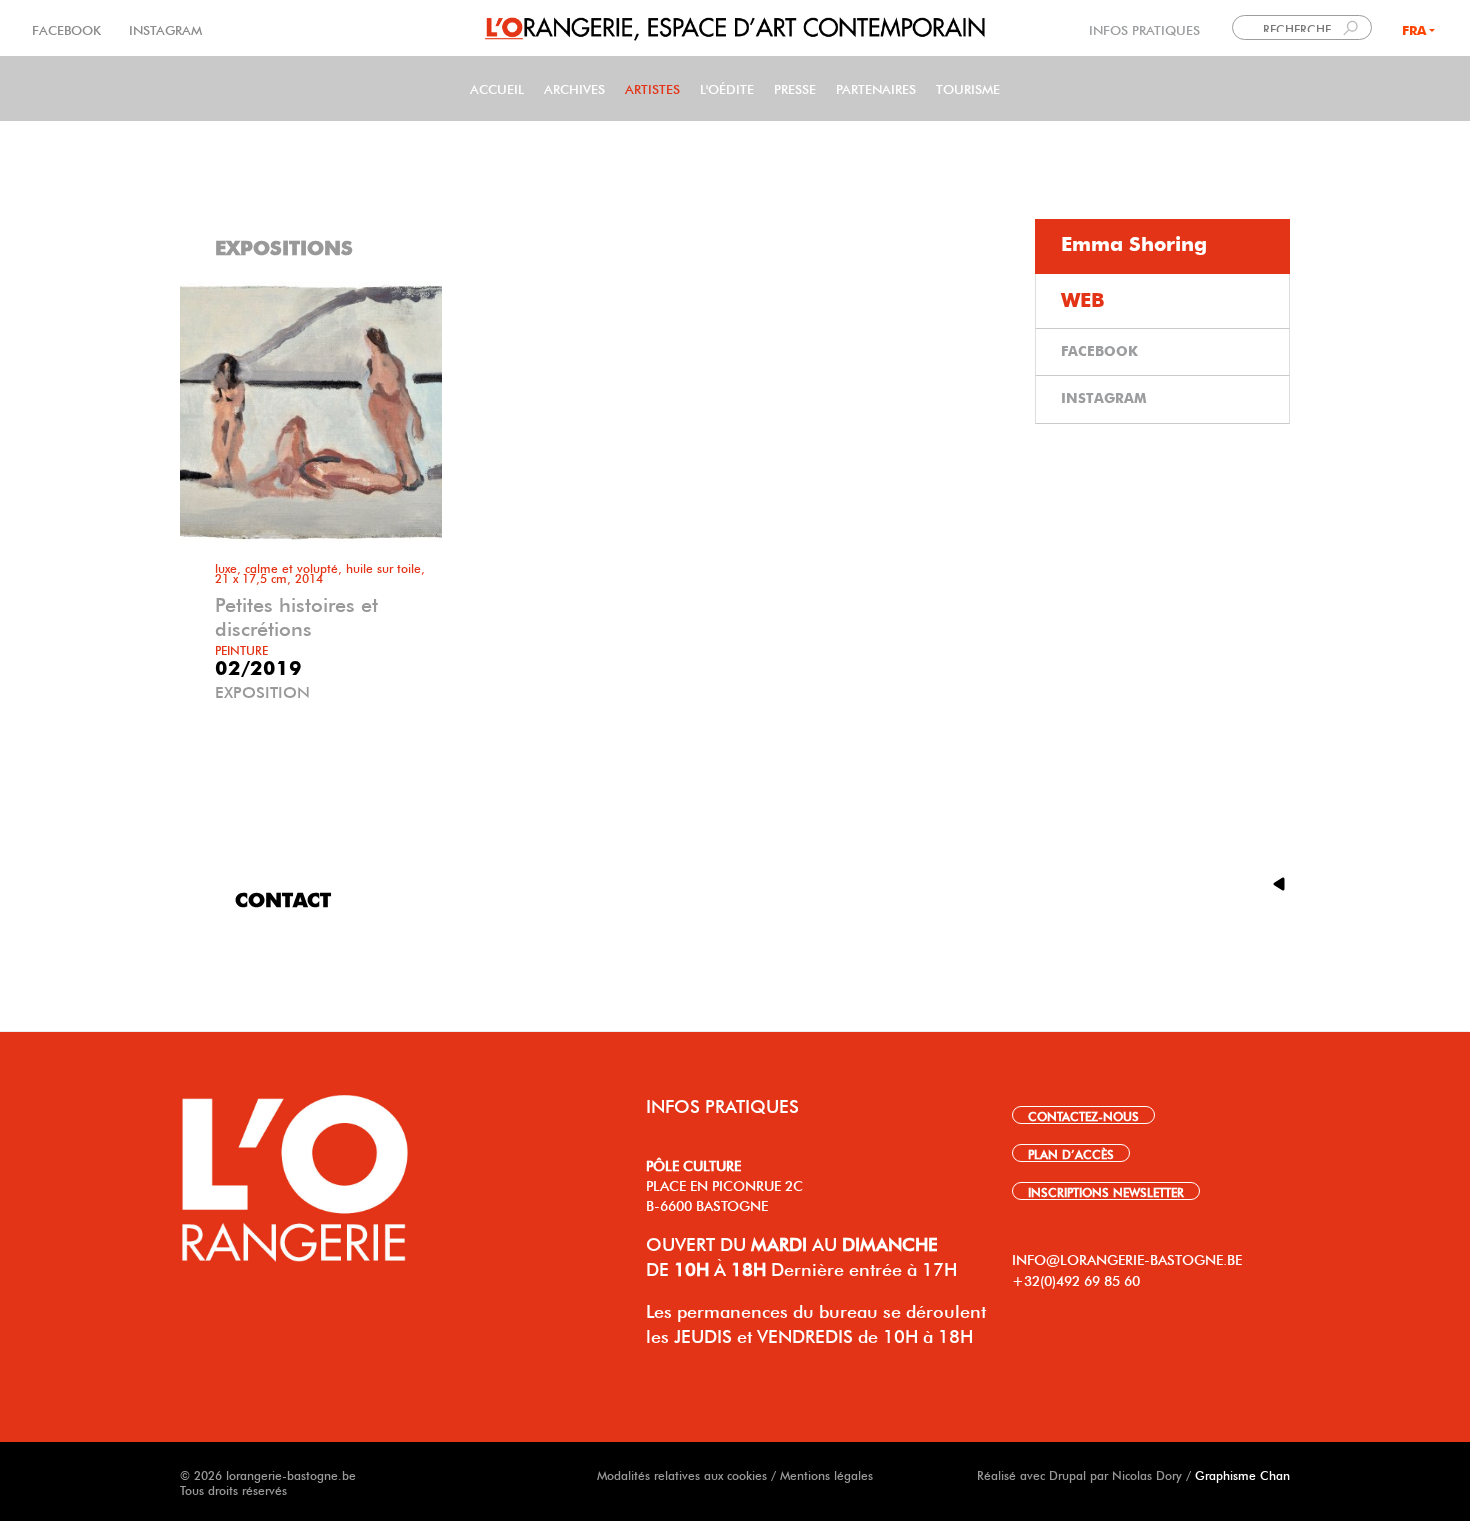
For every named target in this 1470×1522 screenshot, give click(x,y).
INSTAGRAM (163, 28)
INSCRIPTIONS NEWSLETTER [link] (1106, 1191)
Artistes (652, 87)
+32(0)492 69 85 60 (1076, 1279)
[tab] (1162, 246)
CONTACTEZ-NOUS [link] (1083, 1115)
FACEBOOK (68, 28)
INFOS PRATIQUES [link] (1144, 28)
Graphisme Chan (1242, 1474)
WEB (1083, 301)
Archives (574, 87)
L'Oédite (727, 87)
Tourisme (968, 87)
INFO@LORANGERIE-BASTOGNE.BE (1127, 1258)
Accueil (497, 87)
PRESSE (795, 87)
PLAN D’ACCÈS (1071, 1153)
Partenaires (876, 87)
